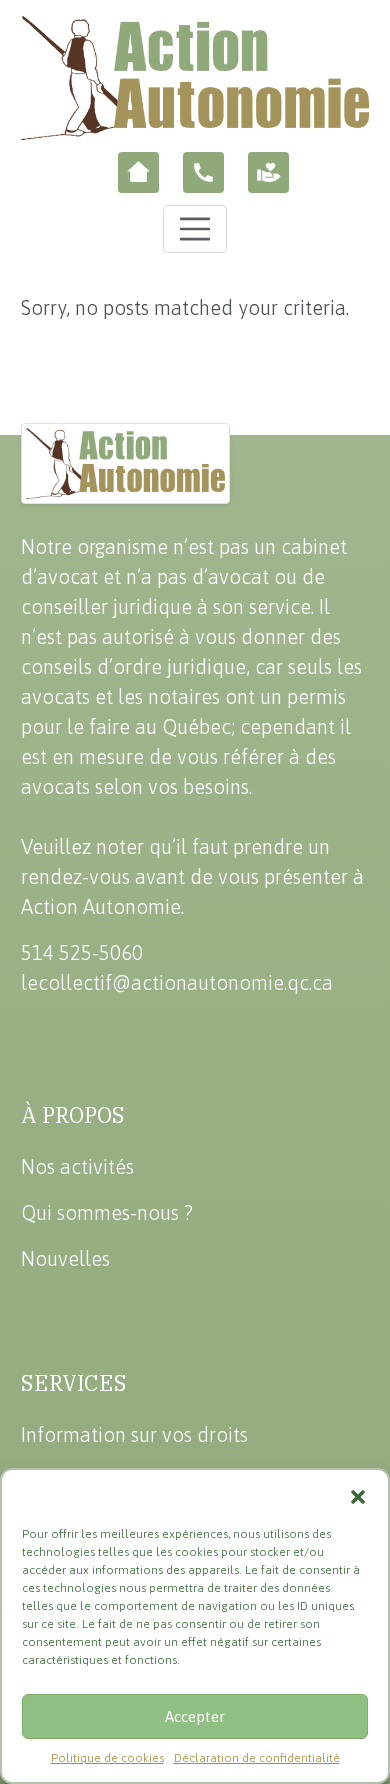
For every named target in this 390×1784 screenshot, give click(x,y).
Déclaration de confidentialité (257, 1758)
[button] (358, 1495)
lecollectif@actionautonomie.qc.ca (177, 982)
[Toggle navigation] (195, 229)
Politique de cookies (107, 1758)
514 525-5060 (82, 952)
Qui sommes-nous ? (107, 1212)
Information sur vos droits (134, 1434)
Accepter (195, 1716)
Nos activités (77, 1166)
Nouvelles (65, 1258)
